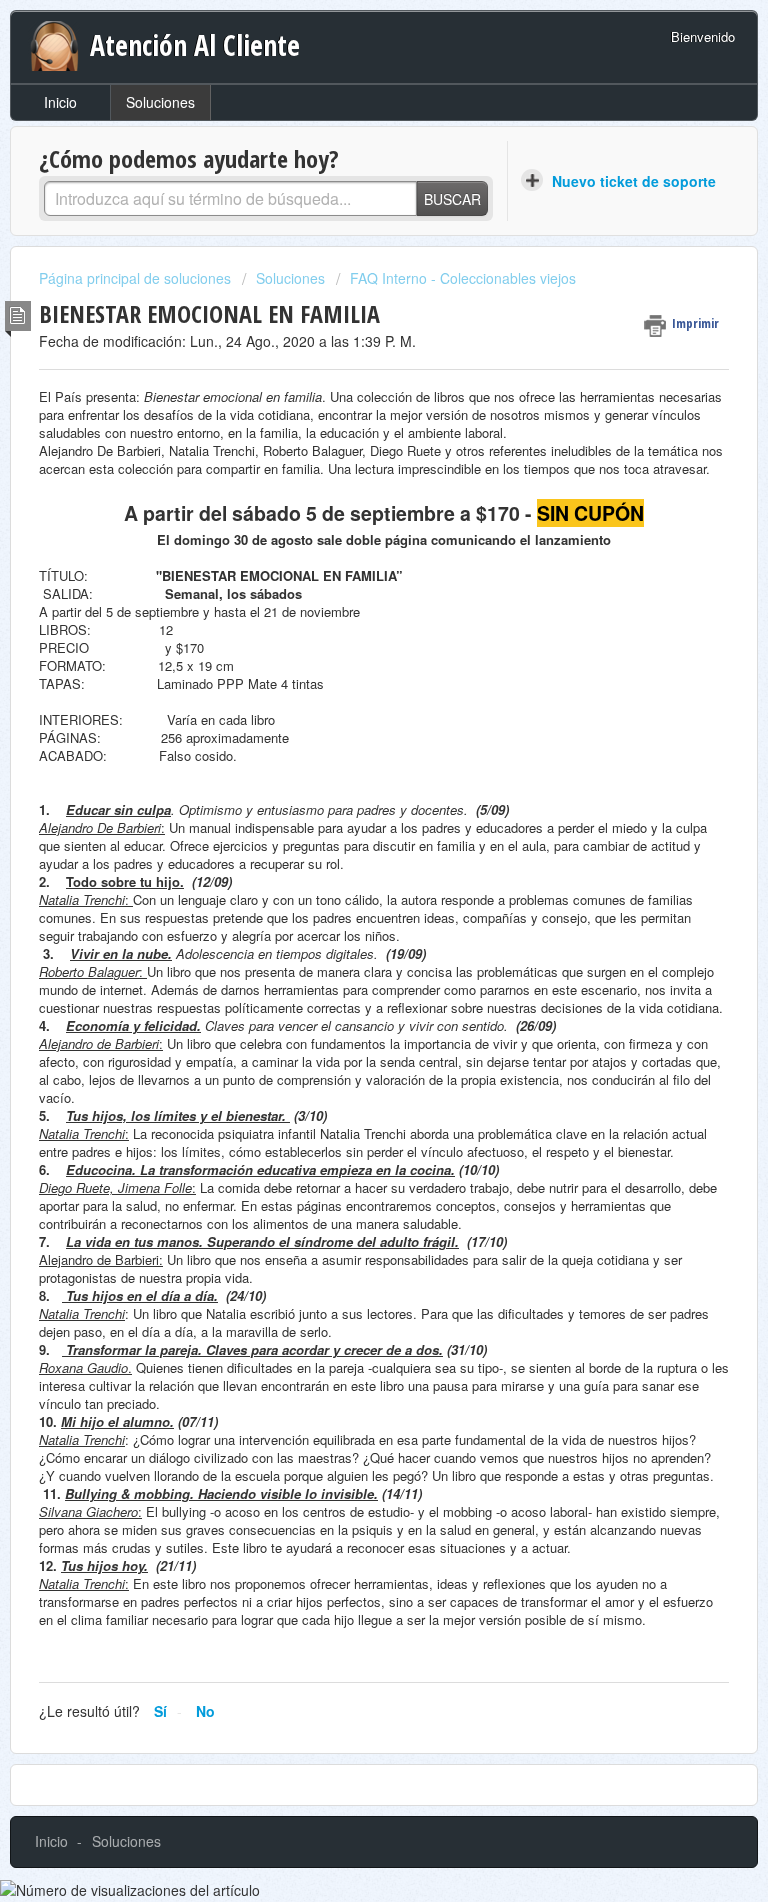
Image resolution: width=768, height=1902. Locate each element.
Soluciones (160, 102)
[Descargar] (347, 954)
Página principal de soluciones (137, 278)
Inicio (60, 102)
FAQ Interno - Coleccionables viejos (463, 278)
